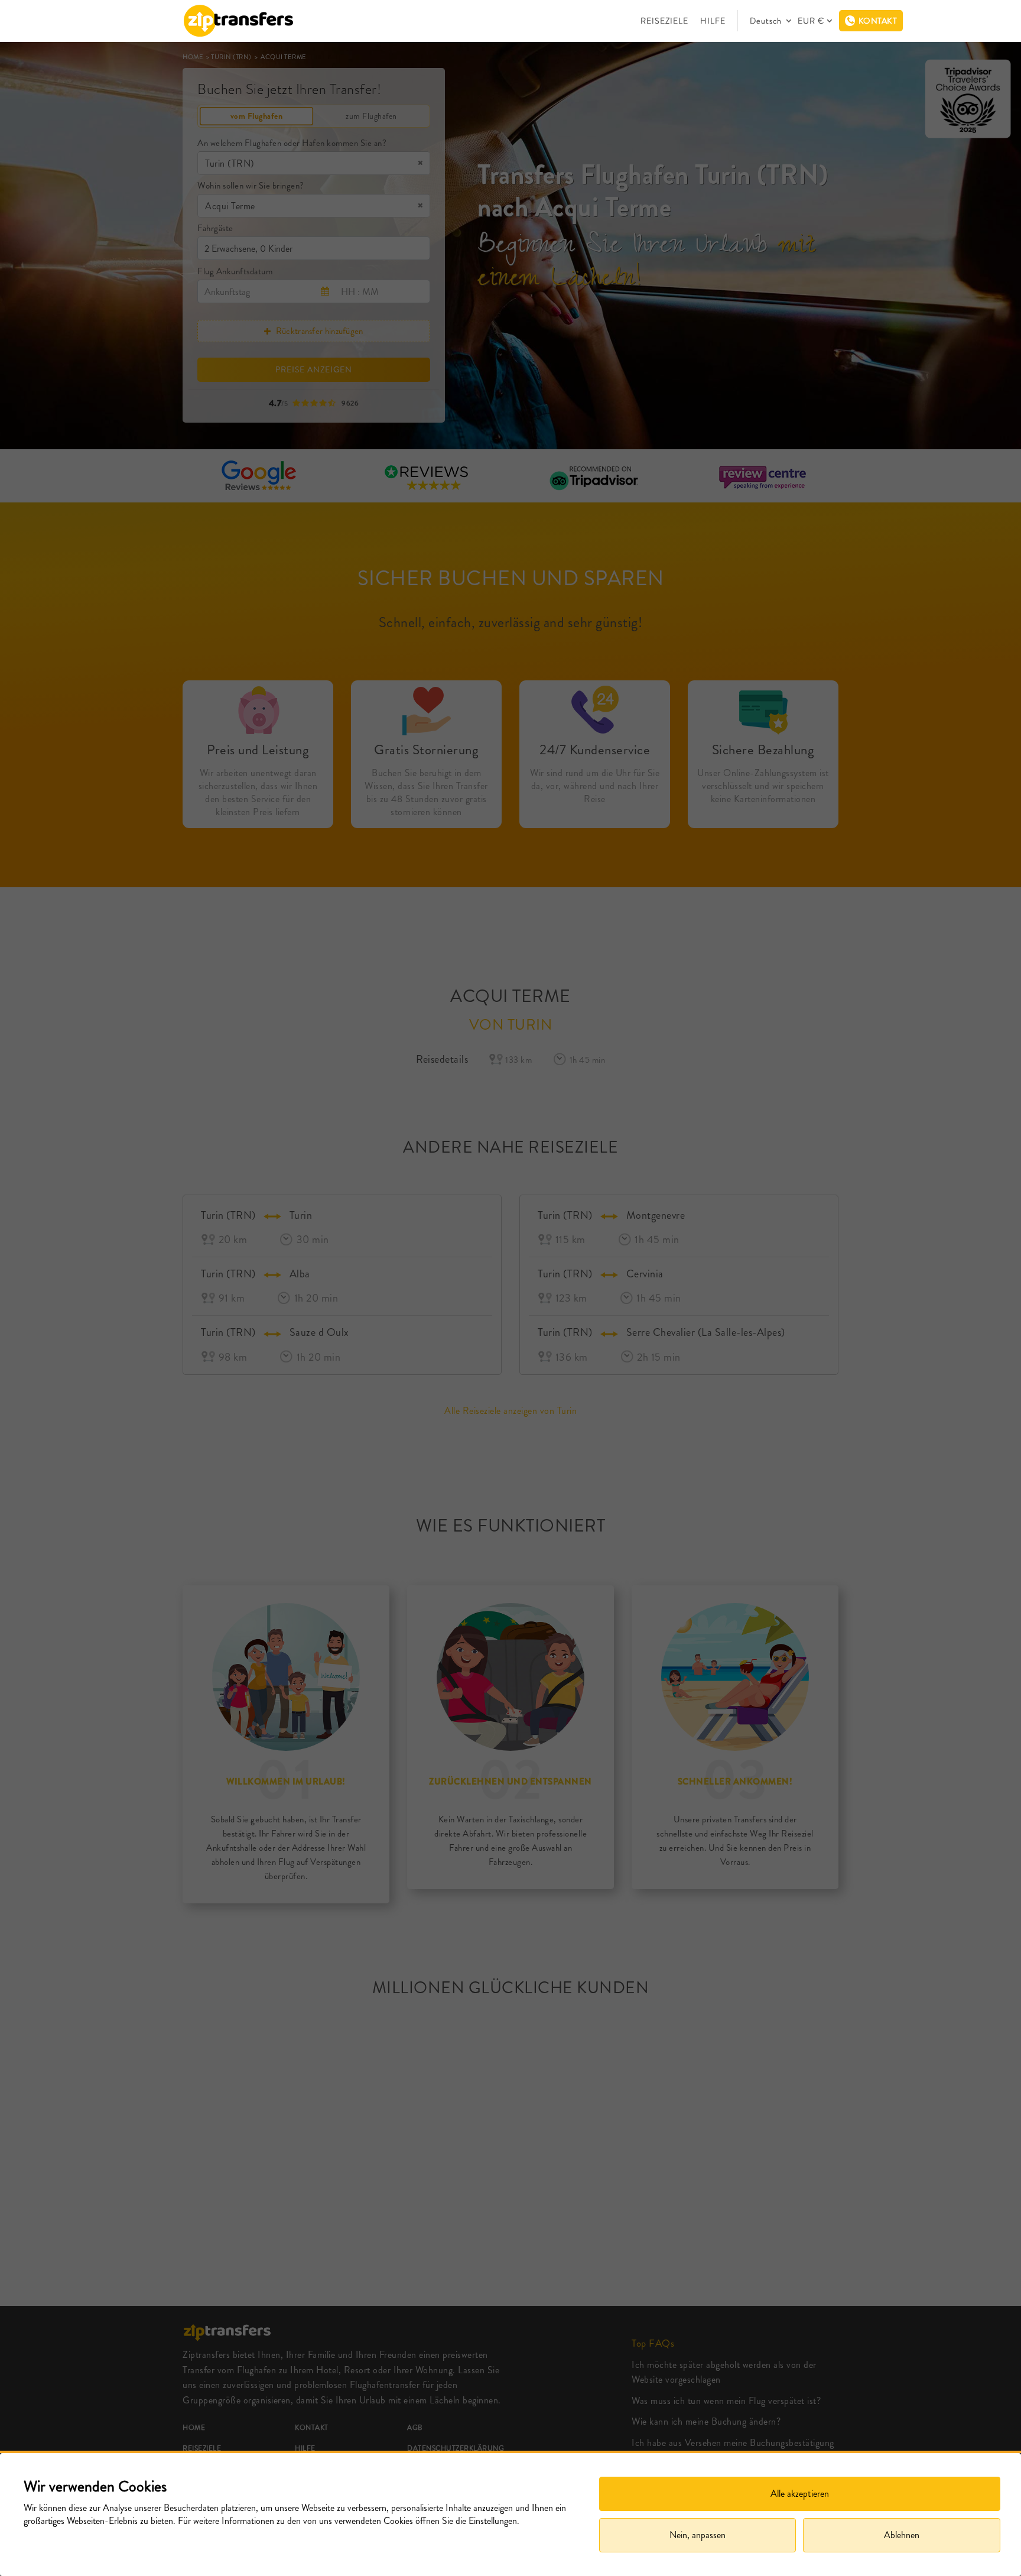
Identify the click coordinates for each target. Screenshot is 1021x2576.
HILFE (713, 21)
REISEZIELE (664, 21)
